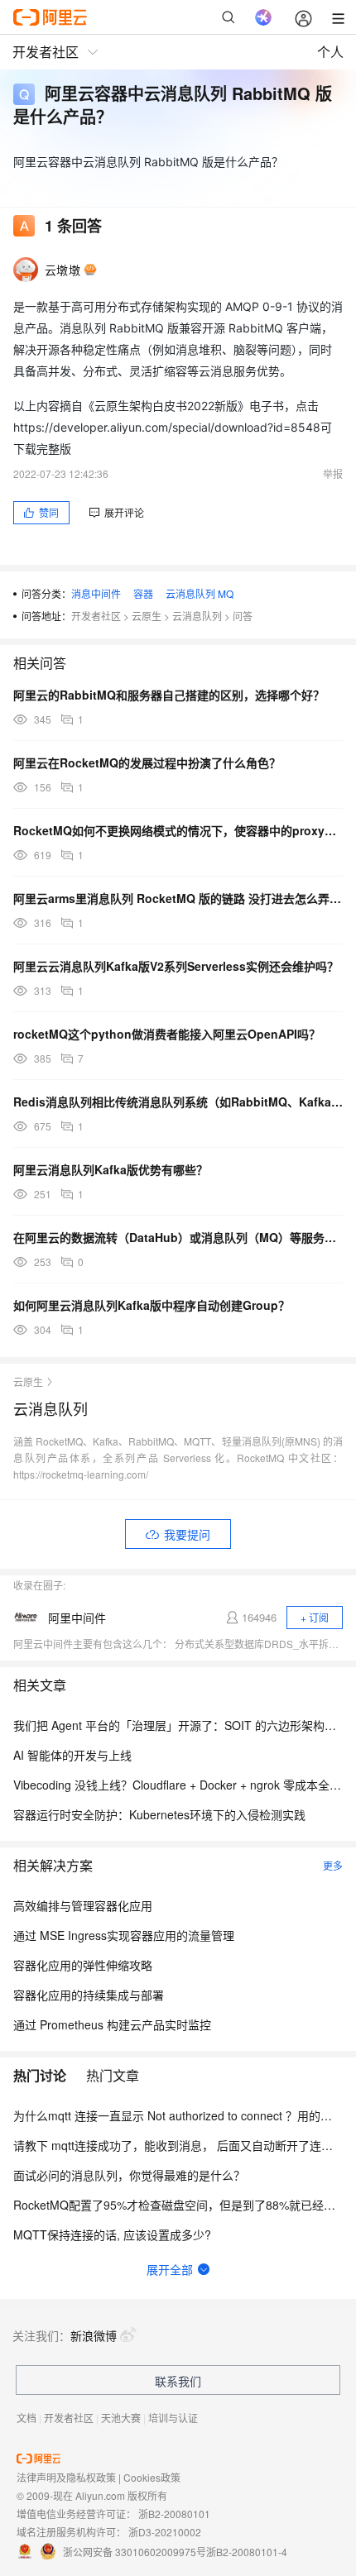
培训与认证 (173, 2418)
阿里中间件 (77, 1618)
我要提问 (187, 1534)
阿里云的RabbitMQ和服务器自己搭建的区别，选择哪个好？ (169, 695)
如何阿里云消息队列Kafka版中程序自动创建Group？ (152, 1305)
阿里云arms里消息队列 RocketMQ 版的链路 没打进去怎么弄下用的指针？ (178, 898)
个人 (330, 52)
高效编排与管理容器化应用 (83, 1905)
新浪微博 (94, 2335)
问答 (243, 616)
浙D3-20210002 (165, 2532)
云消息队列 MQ (200, 593)
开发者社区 (96, 616)
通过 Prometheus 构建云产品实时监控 (112, 2024)
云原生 (147, 616)
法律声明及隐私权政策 (66, 2477)
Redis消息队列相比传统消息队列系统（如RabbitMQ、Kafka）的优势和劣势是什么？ (178, 1102)
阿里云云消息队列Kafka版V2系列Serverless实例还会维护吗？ (176, 966)
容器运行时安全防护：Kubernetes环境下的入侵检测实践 (159, 1814)
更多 (333, 1865)
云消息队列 (197, 616)
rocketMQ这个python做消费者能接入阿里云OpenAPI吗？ (167, 1034)
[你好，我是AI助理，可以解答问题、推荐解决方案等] (263, 17)
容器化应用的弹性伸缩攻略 (83, 1965)
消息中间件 (96, 593)
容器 (143, 593)
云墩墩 (63, 270)
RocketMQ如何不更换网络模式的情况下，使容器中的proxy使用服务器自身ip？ (178, 830)
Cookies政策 (152, 2477)
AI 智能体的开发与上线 (72, 1755)
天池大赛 (121, 2418)
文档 (26, 2418)
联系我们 (178, 2381)
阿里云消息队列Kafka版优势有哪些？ (111, 1169)
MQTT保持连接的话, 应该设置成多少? (112, 2234)
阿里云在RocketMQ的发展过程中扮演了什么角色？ (147, 762)
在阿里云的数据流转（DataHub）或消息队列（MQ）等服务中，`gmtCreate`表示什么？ (178, 1237)
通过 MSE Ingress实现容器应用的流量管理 (124, 1935)
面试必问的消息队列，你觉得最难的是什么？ (129, 2175)
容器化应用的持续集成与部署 (89, 1995)
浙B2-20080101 (174, 2514)
